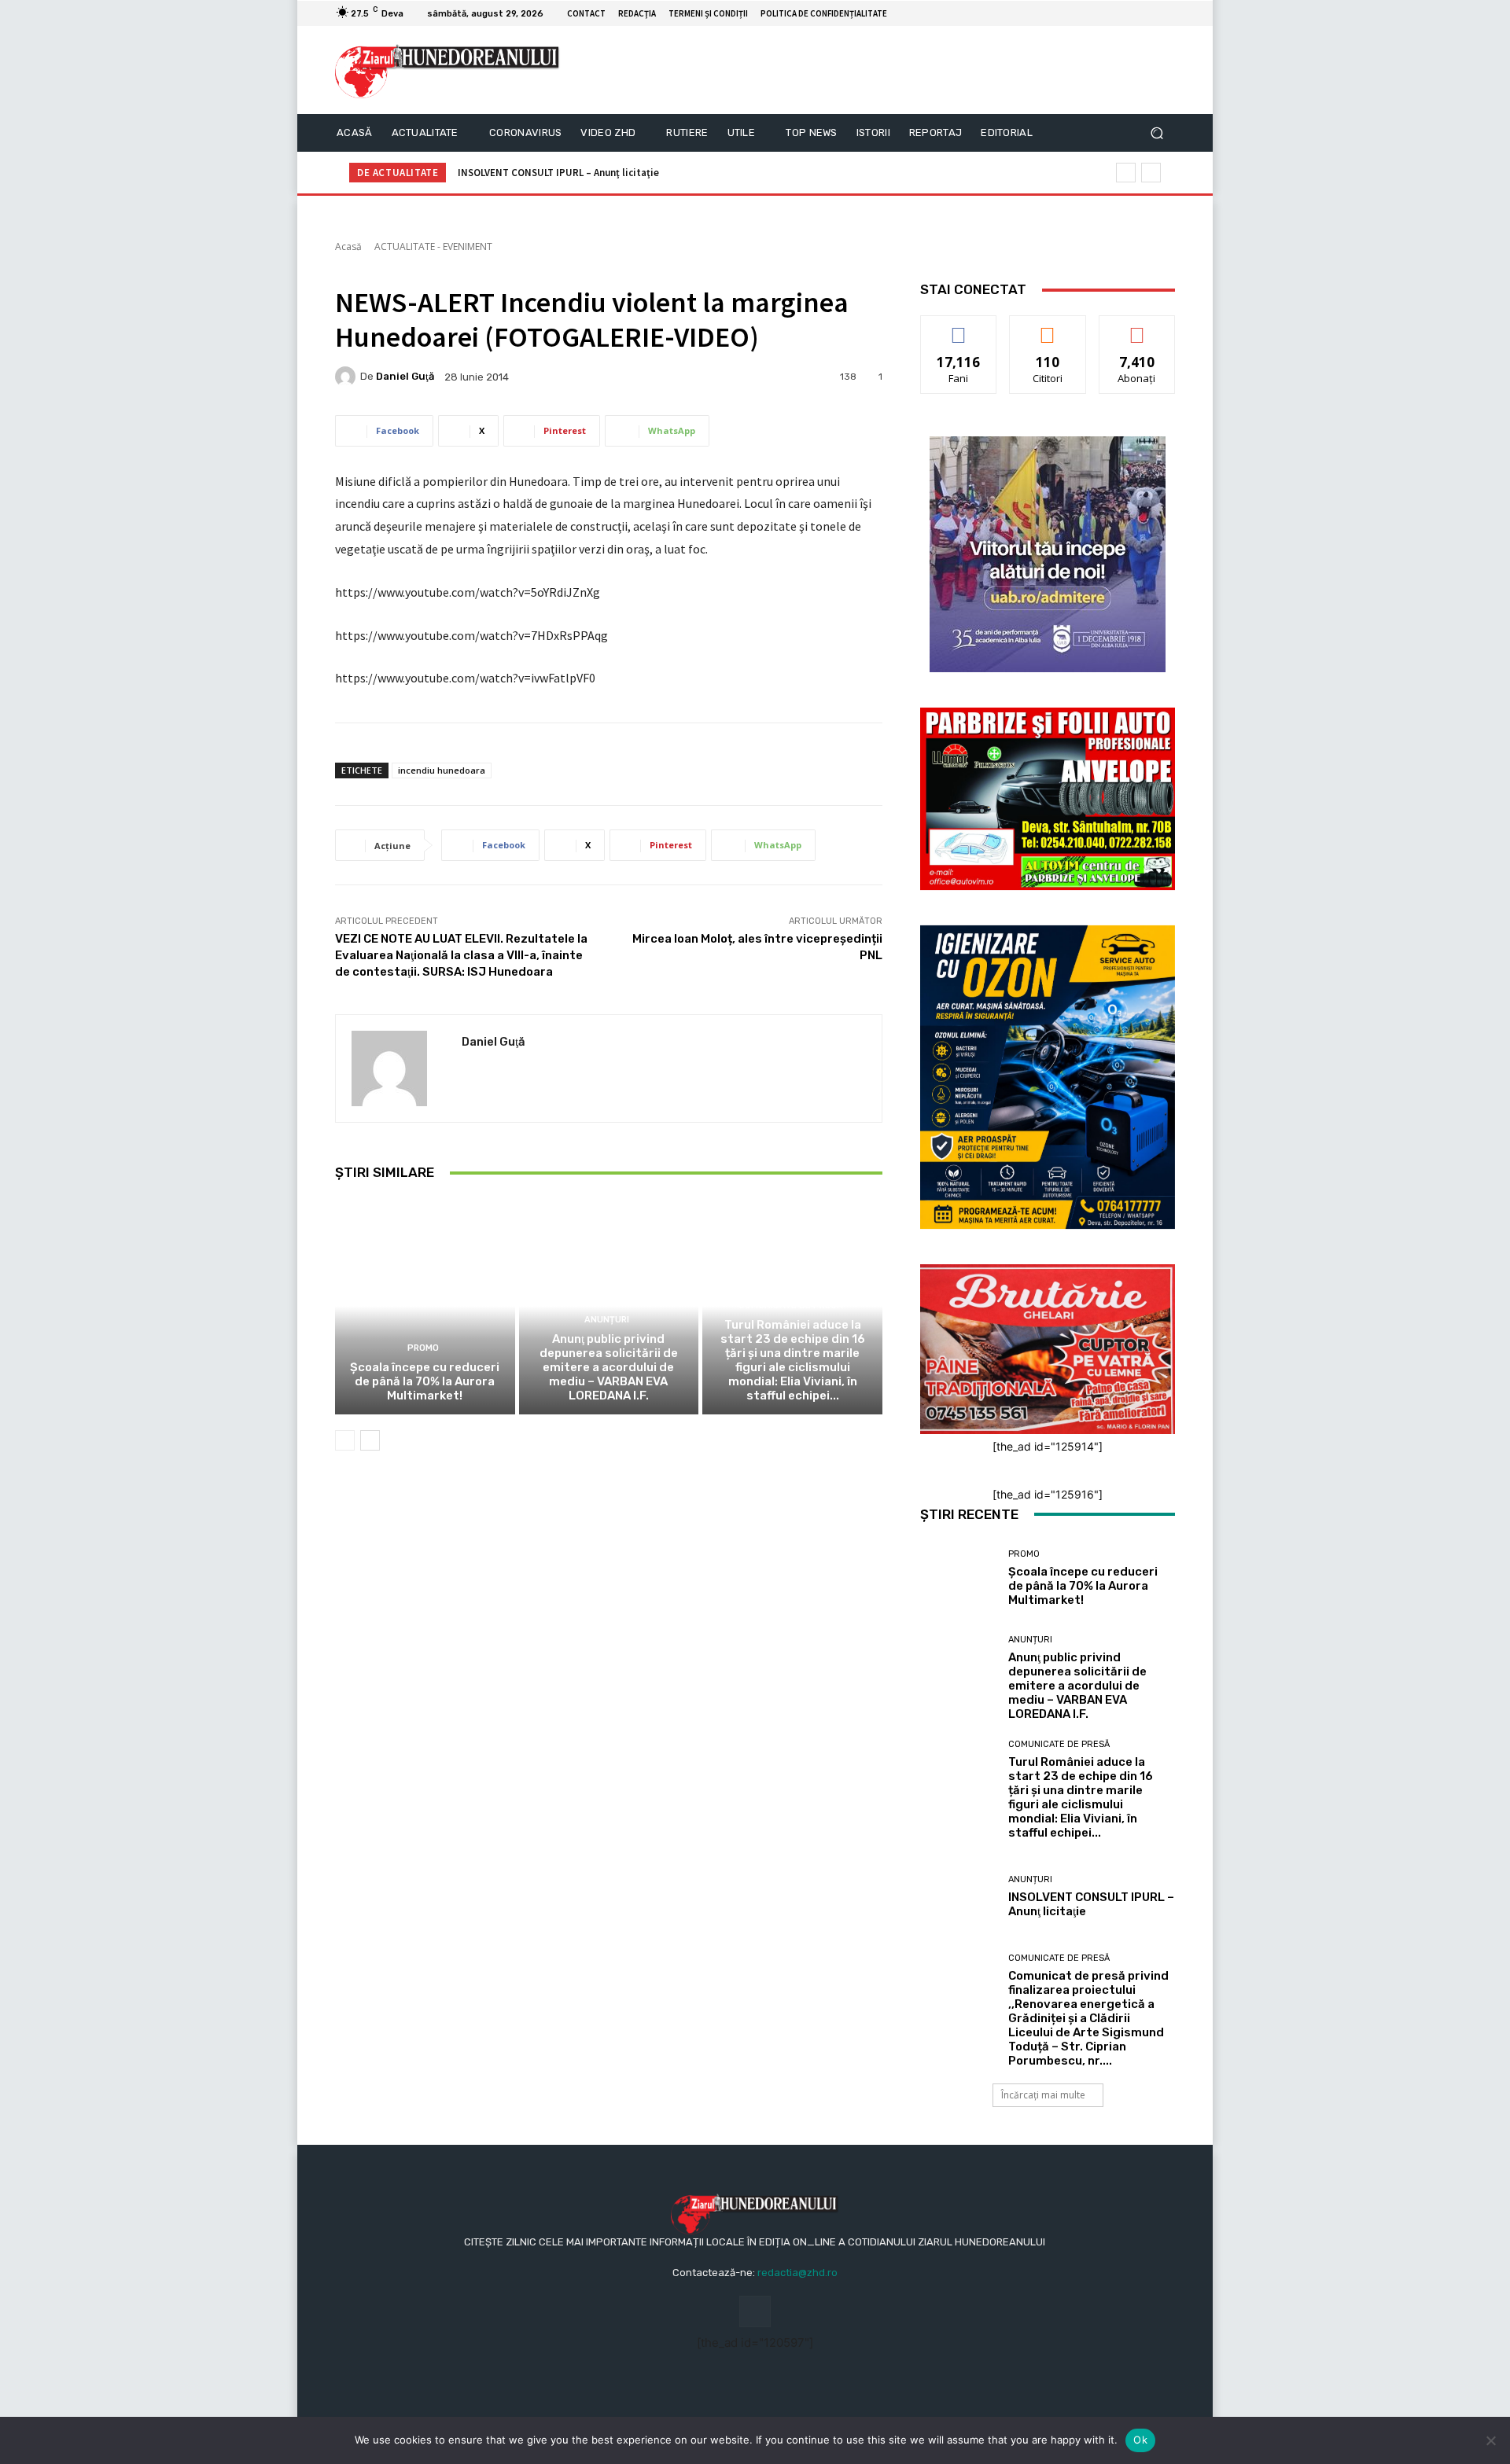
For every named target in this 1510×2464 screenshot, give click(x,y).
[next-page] (370, 1440)
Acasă (348, 246)
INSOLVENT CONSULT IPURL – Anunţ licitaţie (558, 173)
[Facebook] (1147, 13)
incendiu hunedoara (442, 770)
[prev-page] (345, 1440)
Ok (1140, 2440)
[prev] (1126, 173)
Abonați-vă (1137, 327)
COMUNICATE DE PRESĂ (791, 1306)
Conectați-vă (1048, 327)
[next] (1151, 173)
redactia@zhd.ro (797, 2273)
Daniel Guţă (405, 376)
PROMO (423, 1348)
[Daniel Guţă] (348, 377)
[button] (1156, 133)
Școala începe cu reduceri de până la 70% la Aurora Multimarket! (425, 1381)
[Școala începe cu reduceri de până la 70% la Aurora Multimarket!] (425, 1306)
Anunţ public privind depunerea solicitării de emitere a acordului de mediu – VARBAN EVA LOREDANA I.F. (609, 1367)
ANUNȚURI (607, 1320)
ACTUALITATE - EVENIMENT (433, 246)
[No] (1490, 2440)
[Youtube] (1166, 13)
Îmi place (959, 327)
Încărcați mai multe (1043, 2095)
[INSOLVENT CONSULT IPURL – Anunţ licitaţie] (958, 1897)
